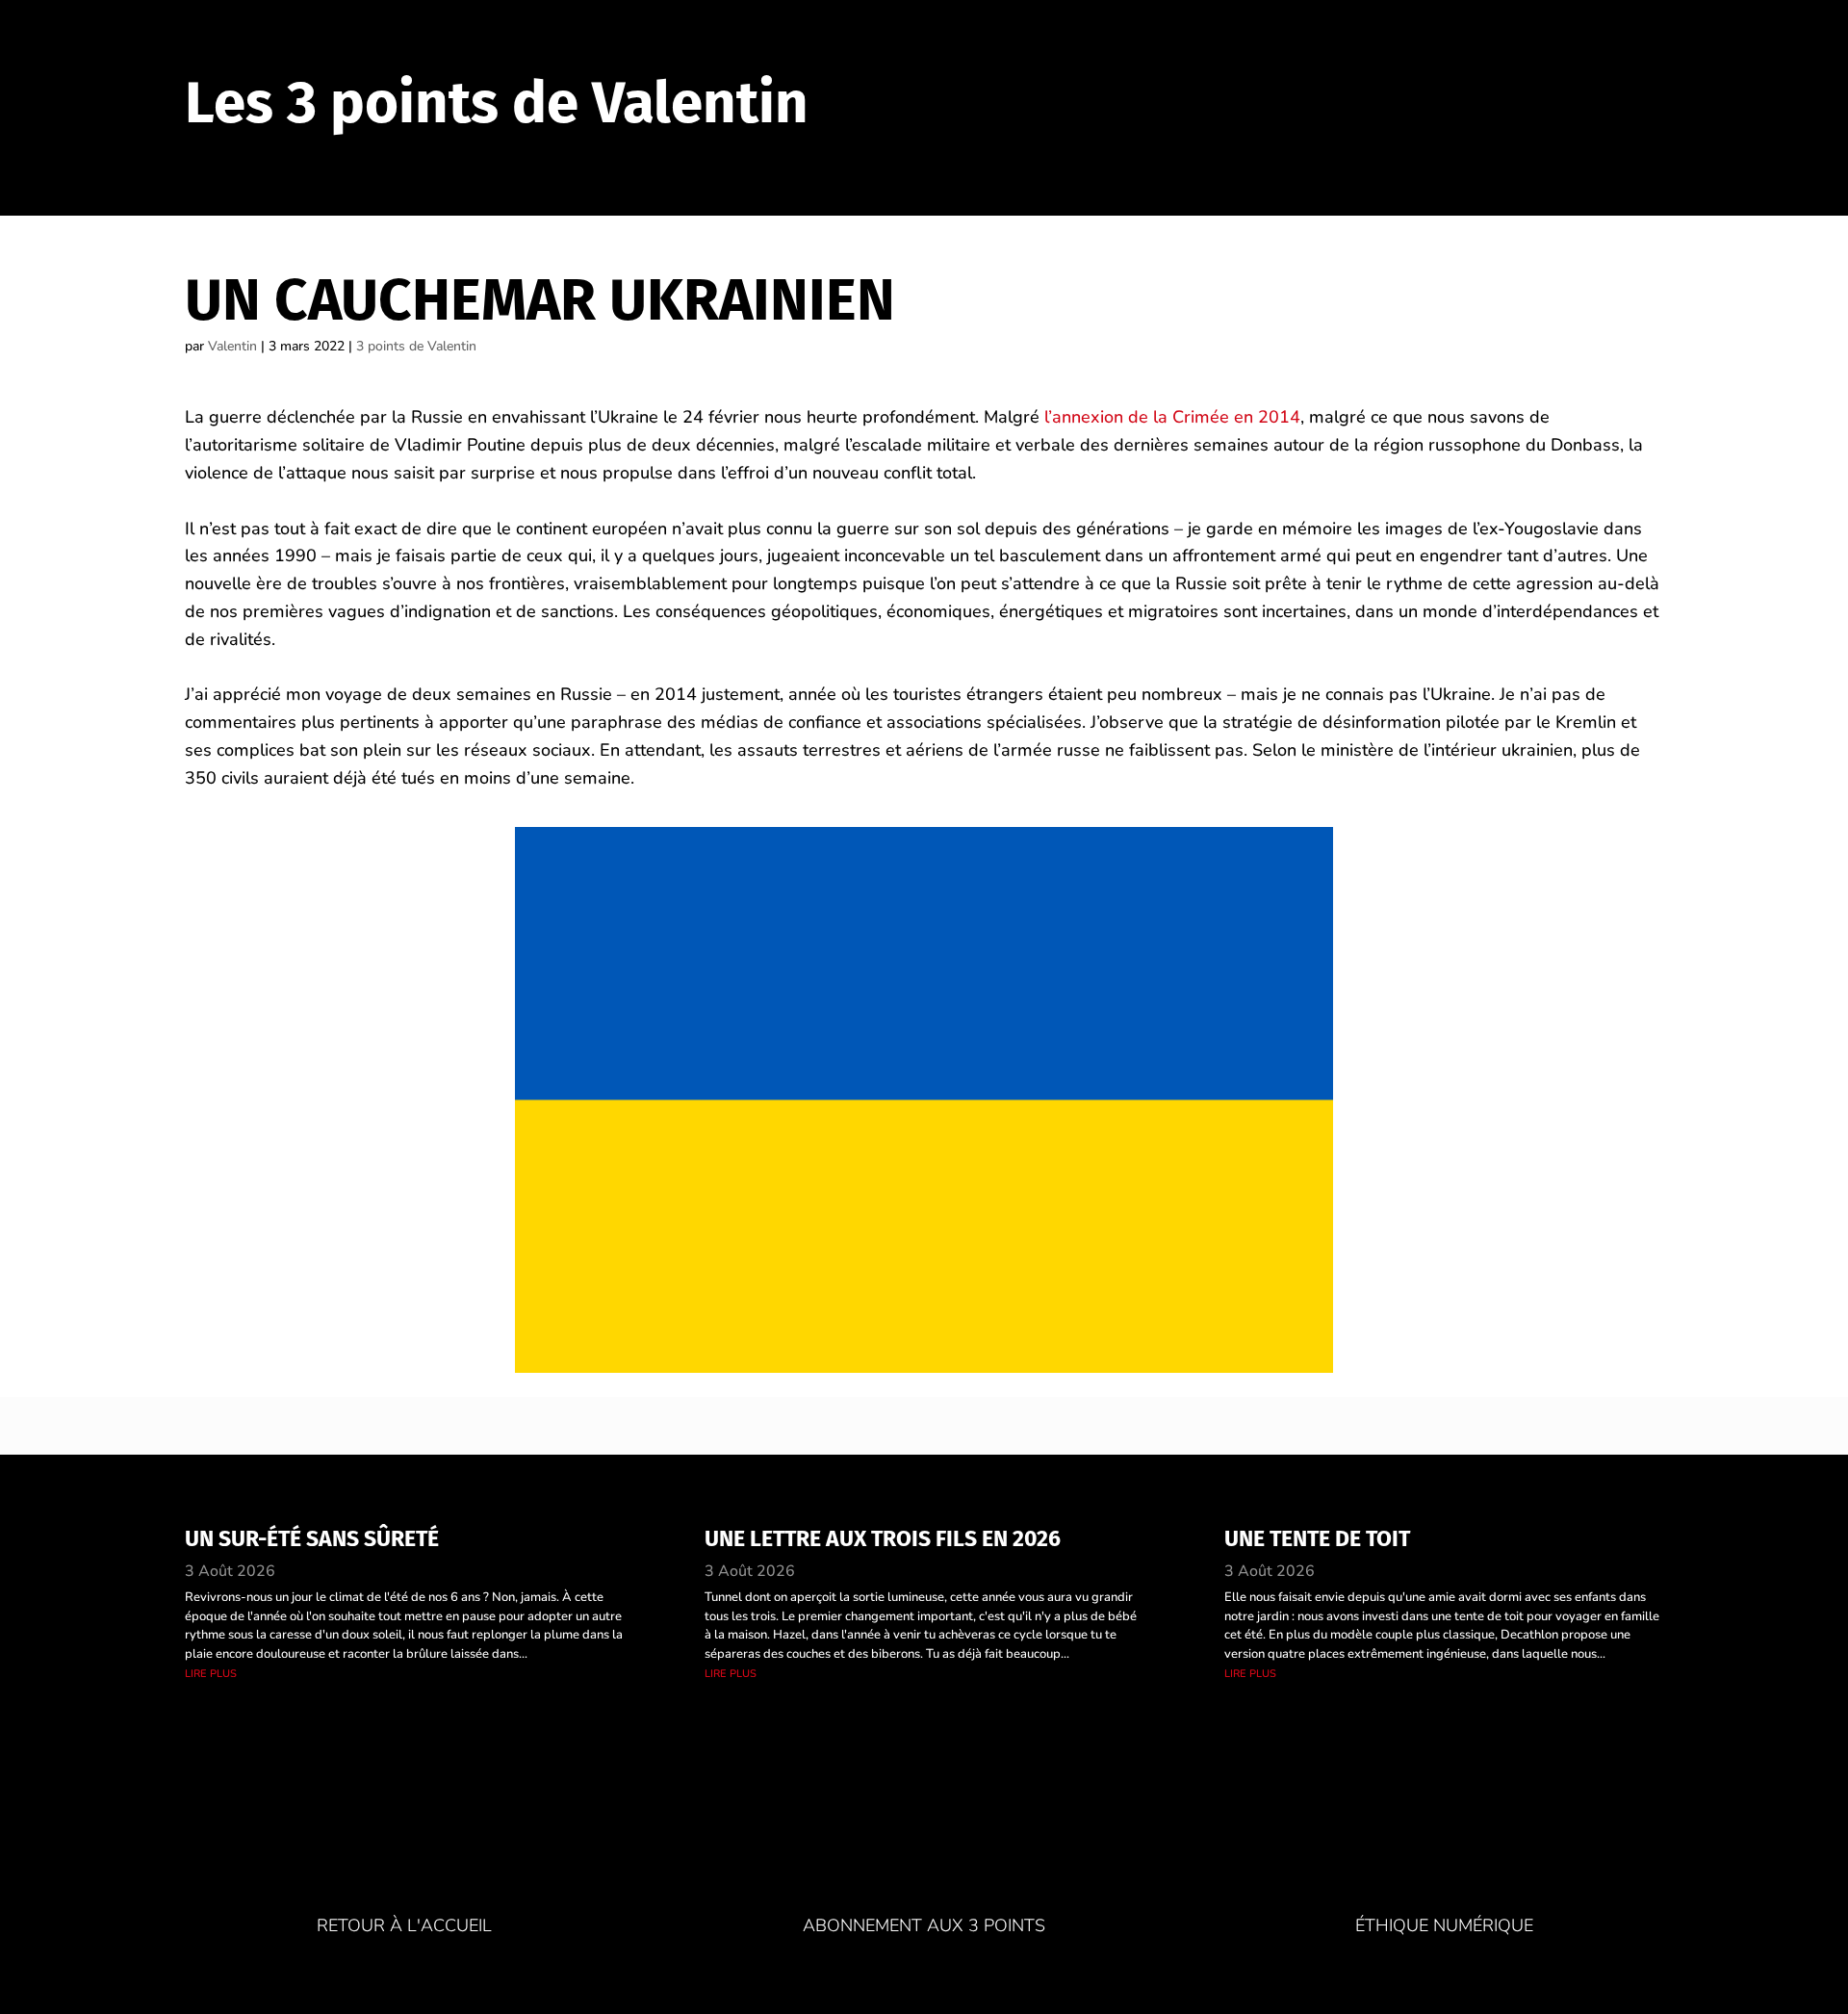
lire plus (211, 1673)
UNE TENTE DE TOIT (1317, 1538)
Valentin (232, 346)
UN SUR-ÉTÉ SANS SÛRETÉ (312, 1538)
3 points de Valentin (416, 346)
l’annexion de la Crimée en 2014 (1172, 417)
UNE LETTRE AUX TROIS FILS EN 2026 (883, 1538)
